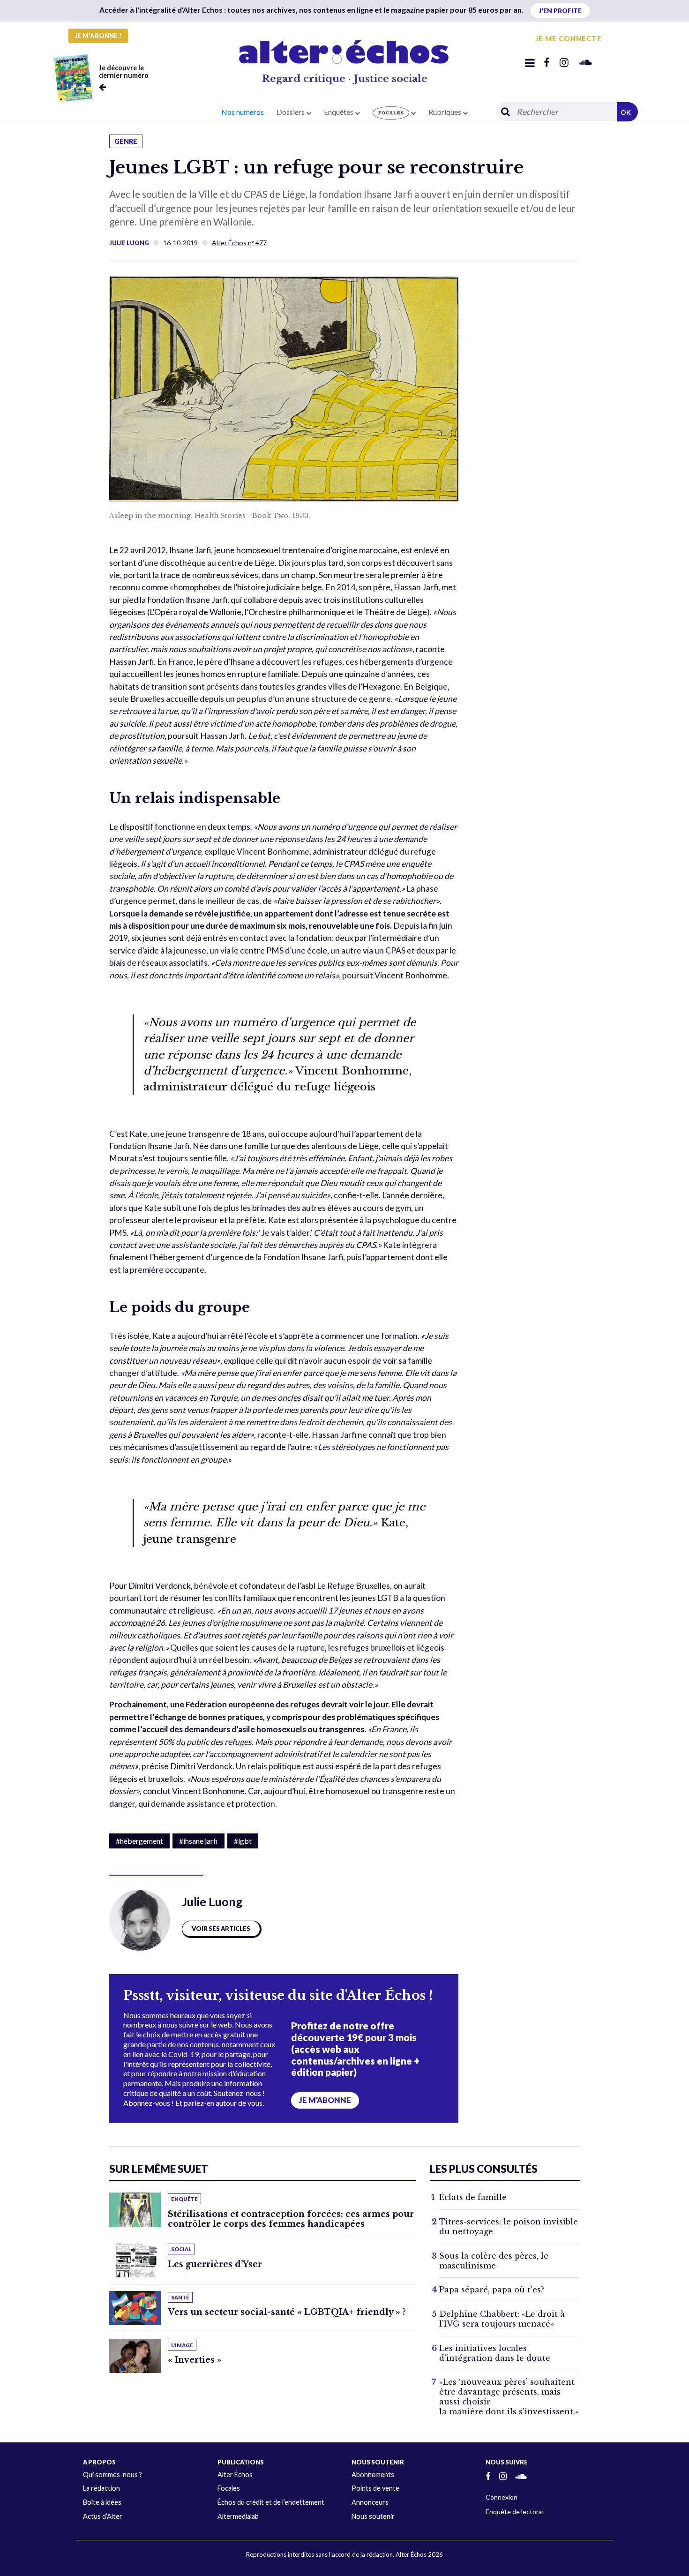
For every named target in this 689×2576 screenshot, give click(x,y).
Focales (229, 2488)
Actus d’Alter (103, 2516)
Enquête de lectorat (515, 2512)
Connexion (502, 2497)
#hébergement (139, 1841)
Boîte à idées (102, 2502)
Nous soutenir (373, 2516)
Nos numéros (243, 112)
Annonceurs (370, 2502)
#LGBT (243, 1841)
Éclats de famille (473, 2197)
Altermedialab (238, 2516)
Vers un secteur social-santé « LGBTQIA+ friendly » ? (287, 2312)
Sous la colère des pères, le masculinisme (494, 2261)
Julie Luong (129, 243)
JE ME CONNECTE (569, 38)
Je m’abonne (325, 2100)
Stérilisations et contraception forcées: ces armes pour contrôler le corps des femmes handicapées (291, 2219)
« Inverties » (195, 2360)
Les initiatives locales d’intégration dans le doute (495, 2353)
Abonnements (373, 2475)
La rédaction (101, 2488)
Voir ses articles (221, 1929)
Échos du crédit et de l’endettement (271, 2502)
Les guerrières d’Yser (215, 2264)
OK (626, 112)
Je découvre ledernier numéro (124, 71)
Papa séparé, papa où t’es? (492, 2290)
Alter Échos (235, 2475)
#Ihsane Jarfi (198, 1841)
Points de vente (375, 2488)
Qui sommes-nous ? (112, 2475)
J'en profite (560, 11)
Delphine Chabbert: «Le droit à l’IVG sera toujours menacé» (502, 2319)
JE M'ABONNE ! (98, 36)
